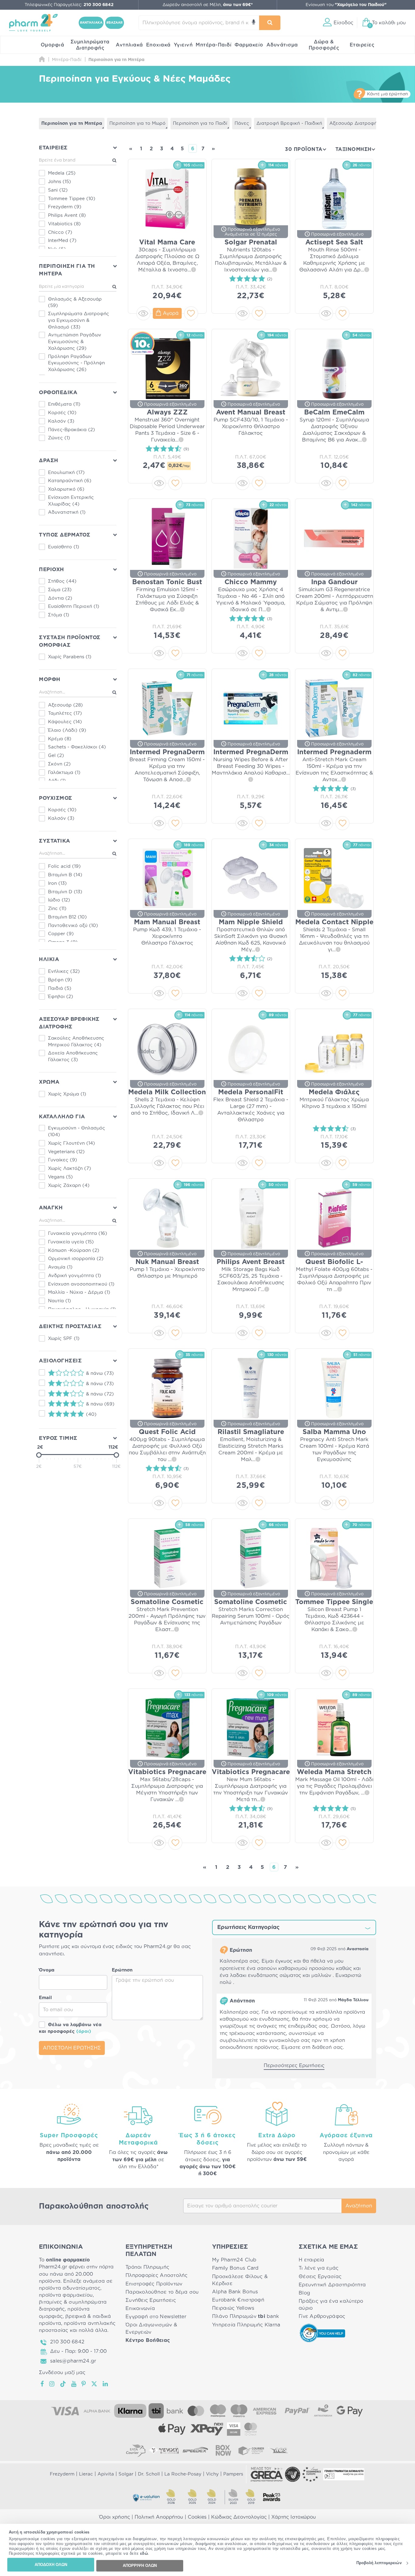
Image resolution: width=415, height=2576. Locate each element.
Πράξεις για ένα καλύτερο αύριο (331, 2305)
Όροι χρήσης (115, 2517)
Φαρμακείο (249, 45)
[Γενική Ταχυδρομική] (164, 2450)
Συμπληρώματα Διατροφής (90, 45)
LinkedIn (106, 2384)
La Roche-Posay (183, 2474)
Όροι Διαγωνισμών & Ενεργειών (151, 2328)
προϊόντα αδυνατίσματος (70, 2288)
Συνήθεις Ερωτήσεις (151, 2300)
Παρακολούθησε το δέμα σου (162, 2292)
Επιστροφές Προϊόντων (154, 2284)
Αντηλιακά (129, 45)
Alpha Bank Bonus (235, 2292)
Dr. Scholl (149, 2474)
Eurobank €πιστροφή (238, 2300)
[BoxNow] (223, 2450)
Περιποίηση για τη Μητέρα (72, 123)
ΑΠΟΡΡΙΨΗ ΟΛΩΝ (140, 2566)
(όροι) (84, 2031)
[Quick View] (143, 313)
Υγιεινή (183, 45)
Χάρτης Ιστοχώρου (294, 2517)
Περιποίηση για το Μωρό (137, 123)
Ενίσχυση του (346, 5)
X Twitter (95, 2384)
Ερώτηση (122, 1970)
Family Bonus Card (235, 2268)
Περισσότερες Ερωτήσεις (294, 2066)
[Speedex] (195, 2450)
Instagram (52, 2384)
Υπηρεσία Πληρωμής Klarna (246, 2325)
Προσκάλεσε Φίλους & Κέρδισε (240, 2280)
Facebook (43, 2384)
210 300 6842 (67, 2342)
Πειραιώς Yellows (233, 2308)
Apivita (106, 2474)
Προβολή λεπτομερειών (379, 2563)
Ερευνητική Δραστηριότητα (332, 2285)
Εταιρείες (362, 45)
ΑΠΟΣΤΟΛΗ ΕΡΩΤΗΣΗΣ (72, 2048)
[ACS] (279, 2450)
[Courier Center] (251, 2450)
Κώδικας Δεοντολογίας (239, 2517)
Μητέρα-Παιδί (214, 45)
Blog (304, 2293)
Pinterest (84, 2384)
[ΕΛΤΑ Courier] (136, 2450)
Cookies (197, 2517)
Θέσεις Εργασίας (320, 2277)
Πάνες (242, 123)
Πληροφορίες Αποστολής (157, 2275)
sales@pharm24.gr (73, 2361)
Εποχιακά (158, 45)
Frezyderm (62, 2474)
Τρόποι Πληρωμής (147, 2267)
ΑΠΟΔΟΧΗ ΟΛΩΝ (51, 2565)
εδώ (144, 2554)
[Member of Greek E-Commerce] (267, 2474)
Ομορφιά (53, 45)
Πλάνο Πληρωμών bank (245, 2316)
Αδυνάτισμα (282, 45)
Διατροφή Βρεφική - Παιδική (289, 123)
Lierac (86, 2474)
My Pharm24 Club (234, 2260)
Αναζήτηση (359, 2206)
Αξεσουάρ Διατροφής (355, 123)
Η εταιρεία (312, 2260)
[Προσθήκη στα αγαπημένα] (191, 313)
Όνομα (47, 1970)
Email (45, 1998)
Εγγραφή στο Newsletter (156, 2317)
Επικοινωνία (140, 2309)
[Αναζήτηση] (270, 23)
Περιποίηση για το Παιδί (200, 123)
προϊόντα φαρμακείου (66, 2295)
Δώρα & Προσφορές (324, 45)
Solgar (126, 2474)
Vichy (212, 2474)
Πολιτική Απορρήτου (159, 2517)
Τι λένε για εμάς (319, 2268)
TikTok (63, 2384)
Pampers (233, 2474)
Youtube (74, 2384)
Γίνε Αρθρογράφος (322, 2316)
